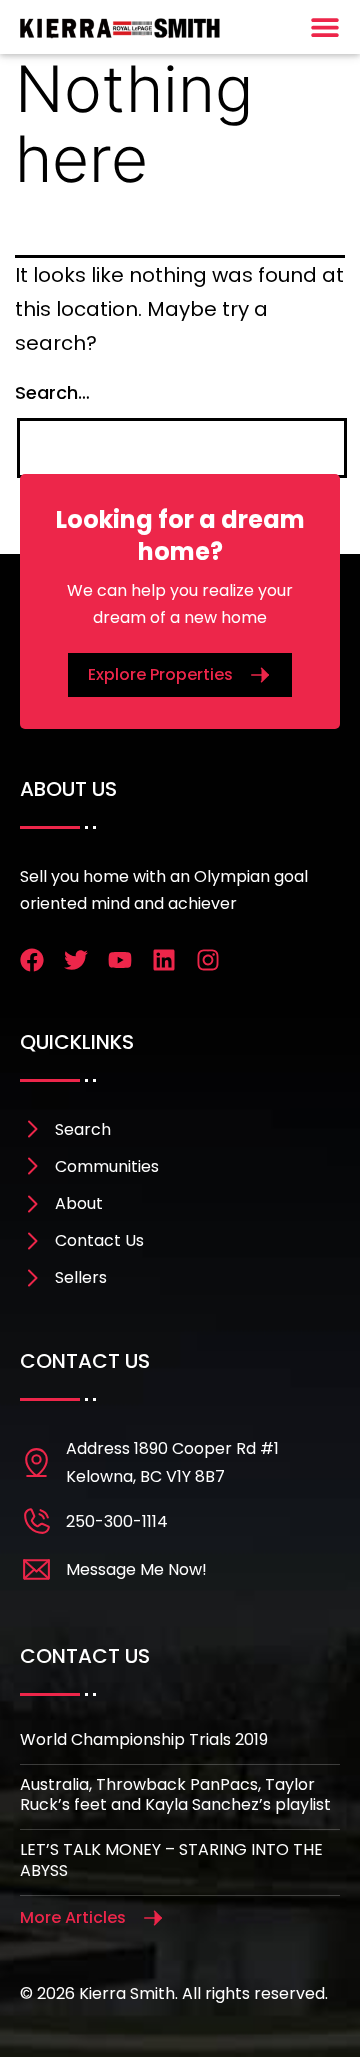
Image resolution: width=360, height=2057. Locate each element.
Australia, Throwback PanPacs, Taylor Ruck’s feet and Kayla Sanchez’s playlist (175, 1795)
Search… (52, 392)
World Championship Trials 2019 (144, 1739)
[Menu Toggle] (325, 27)
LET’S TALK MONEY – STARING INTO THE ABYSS (171, 1860)
